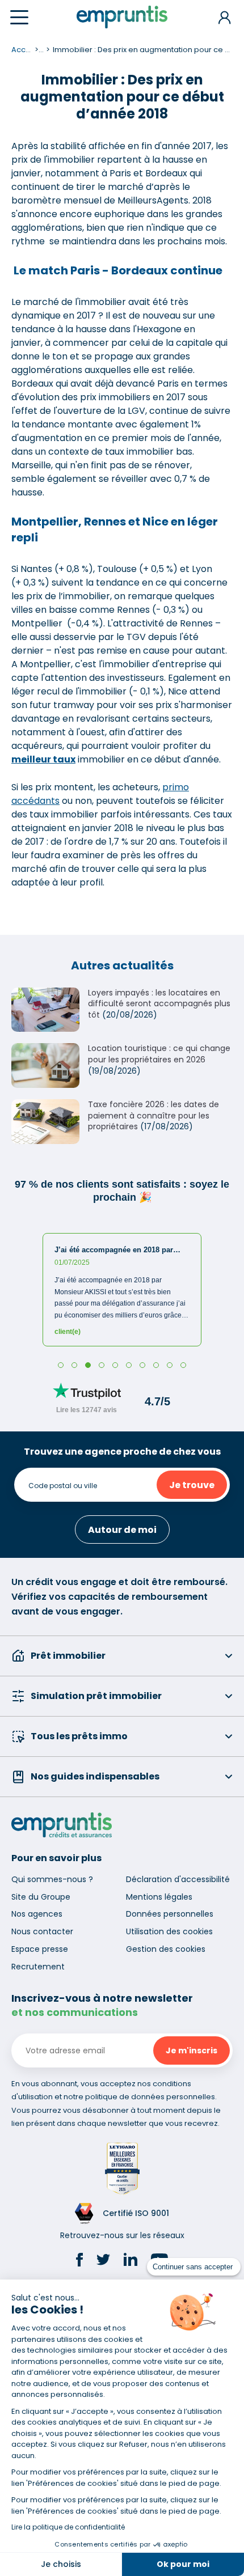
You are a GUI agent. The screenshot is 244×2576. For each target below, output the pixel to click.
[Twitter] (103, 2261)
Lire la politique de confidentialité (68, 2527)
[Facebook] (79, 2261)
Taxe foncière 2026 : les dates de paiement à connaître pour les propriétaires (153, 1115)
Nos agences (37, 1914)
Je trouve (192, 1485)
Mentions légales (159, 1897)
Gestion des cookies (166, 1949)
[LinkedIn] (131, 2261)
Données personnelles (170, 1914)
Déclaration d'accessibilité (178, 1879)
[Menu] (19, 17)
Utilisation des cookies (169, 1931)
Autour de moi (122, 1530)
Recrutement (38, 1967)
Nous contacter (42, 1931)
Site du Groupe (41, 1897)
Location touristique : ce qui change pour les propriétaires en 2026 (159, 1054)
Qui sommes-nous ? (52, 1879)
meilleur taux (43, 759)
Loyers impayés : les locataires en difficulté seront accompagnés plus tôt (159, 1004)
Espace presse (40, 1949)
